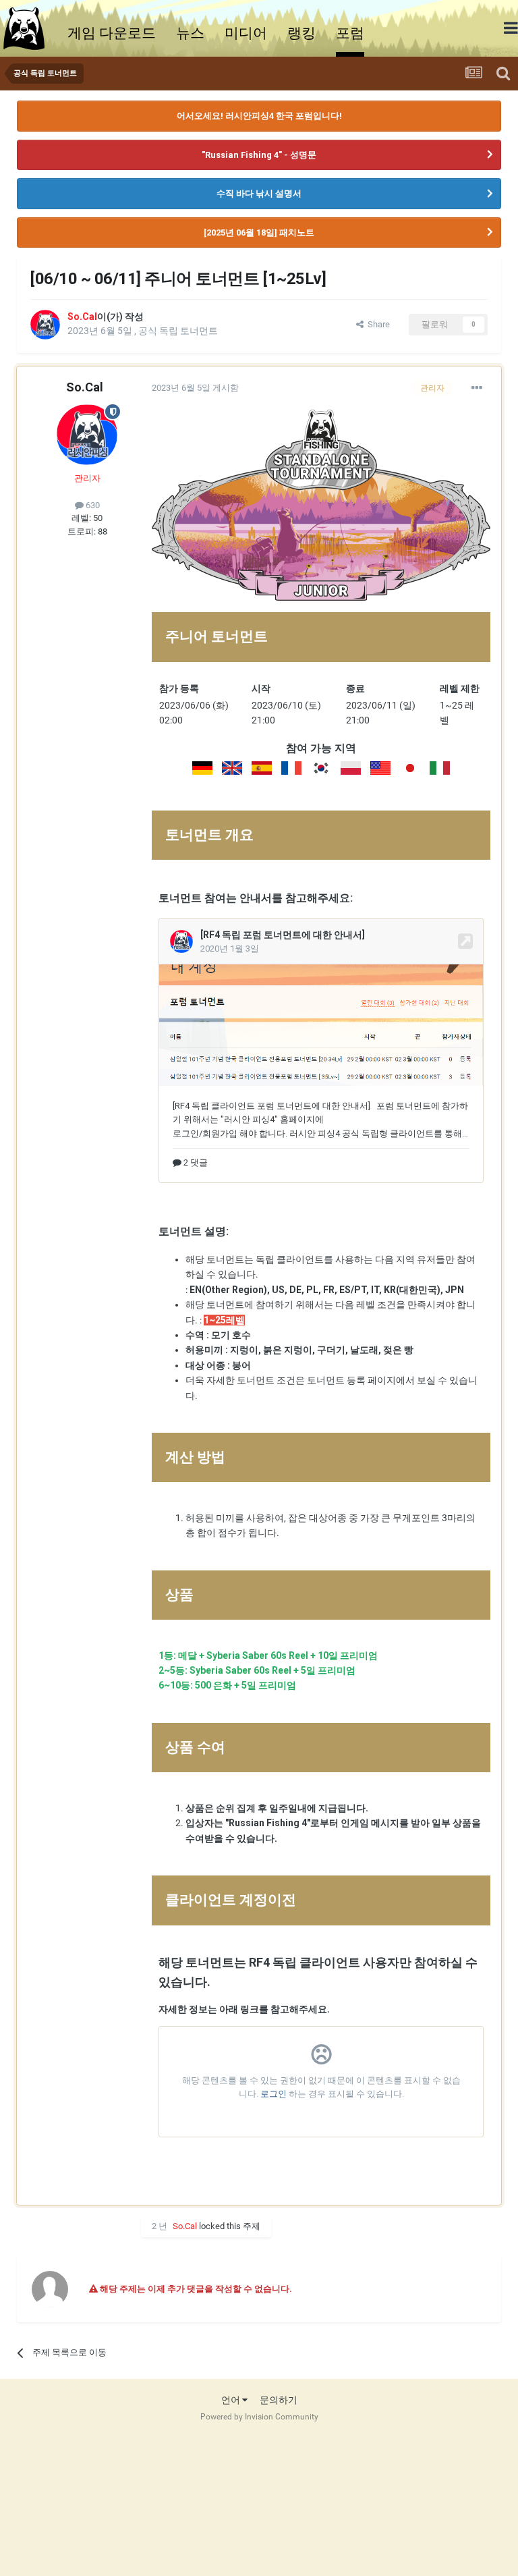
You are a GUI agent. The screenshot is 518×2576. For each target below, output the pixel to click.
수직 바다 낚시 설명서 (259, 193)
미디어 (246, 33)
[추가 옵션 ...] (477, 388)
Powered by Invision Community (259, 2417)
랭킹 (301, 33)
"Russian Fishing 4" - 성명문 (259, 155)
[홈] (30, 28)
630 (92, 505)
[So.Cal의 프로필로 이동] (45, 325)
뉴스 (190, 33)
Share (377, 324)
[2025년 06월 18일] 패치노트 (259, 232)
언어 (232, 2400)
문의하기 (279, 2400)
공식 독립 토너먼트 (178, 331)
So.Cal (85, 387)
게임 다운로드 (112, 33)
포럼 (350, 33)
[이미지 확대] (202, 767)
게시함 (195, 388)
